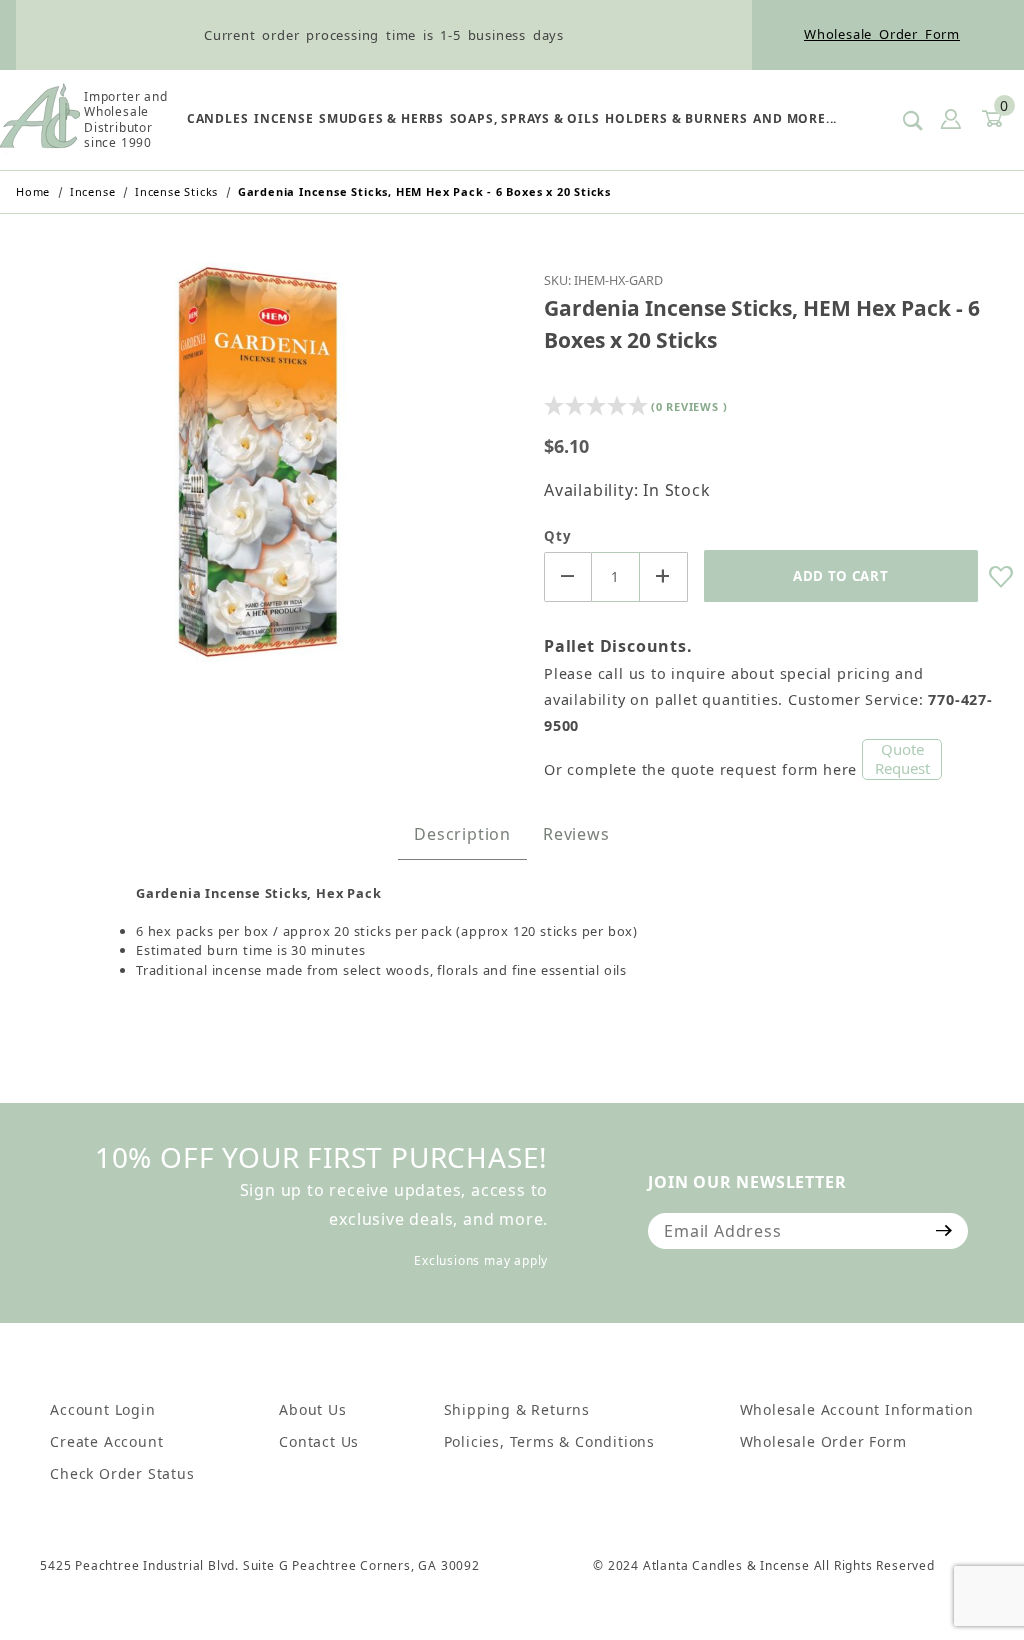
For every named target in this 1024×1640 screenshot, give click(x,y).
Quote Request (902, 759)
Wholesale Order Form (882, 34)
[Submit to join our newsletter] (944, 1231)
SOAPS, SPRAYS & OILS (525, 118)
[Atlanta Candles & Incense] (40, 118)
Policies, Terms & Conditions (549, 1441)
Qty (557, 536)
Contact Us (319, 1441)
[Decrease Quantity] (568, 577)
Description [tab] (462, 834)
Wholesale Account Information (857, 1409)
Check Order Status (122, 1473)
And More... (795, 118)
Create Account (106, 1441)
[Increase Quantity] (664, 577)
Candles (218, 118)
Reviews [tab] (576, 834)
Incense (284, 118)
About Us (312, 1409)
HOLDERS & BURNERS (676, 118)
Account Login (102, 1409)
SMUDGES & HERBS (381, 118)
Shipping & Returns (517, 1409)
